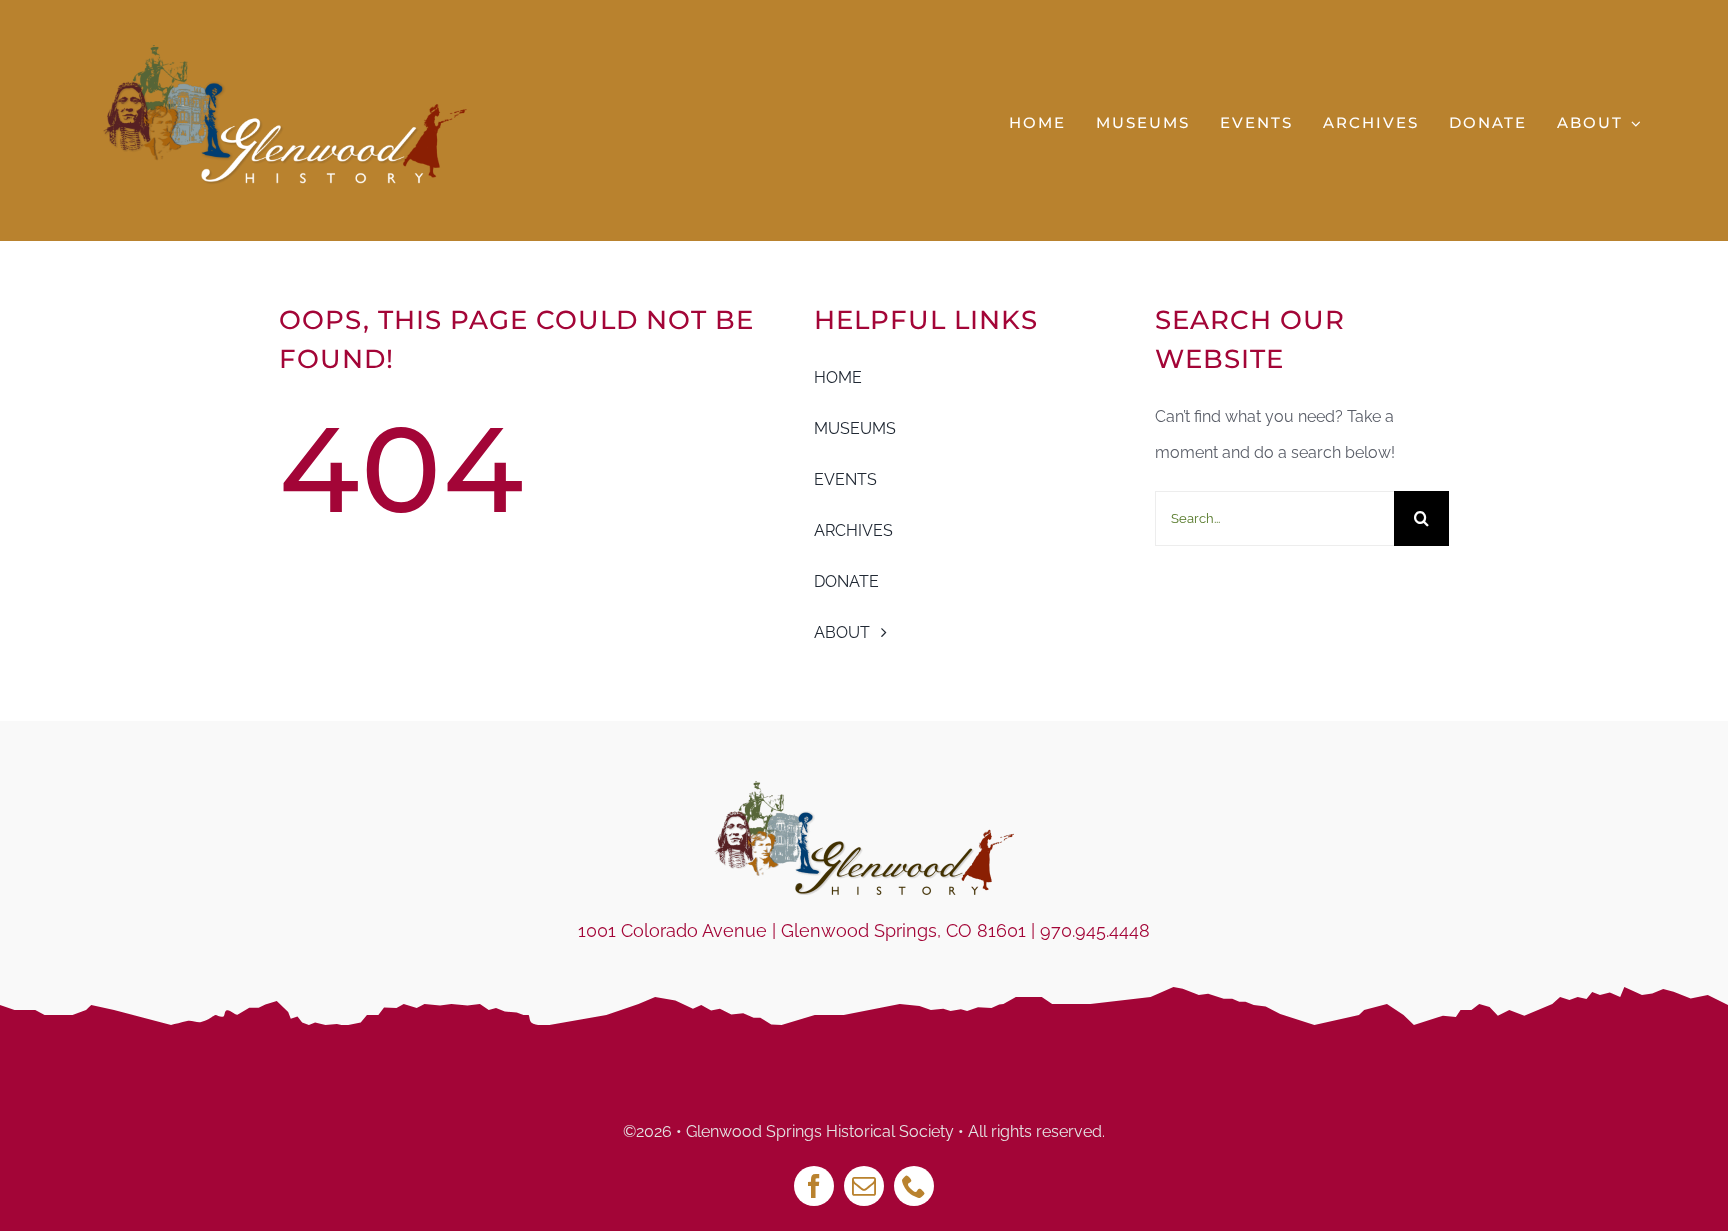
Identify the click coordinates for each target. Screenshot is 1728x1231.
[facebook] (814, 1186)
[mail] (864, 1186)
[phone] (914, 1186)
